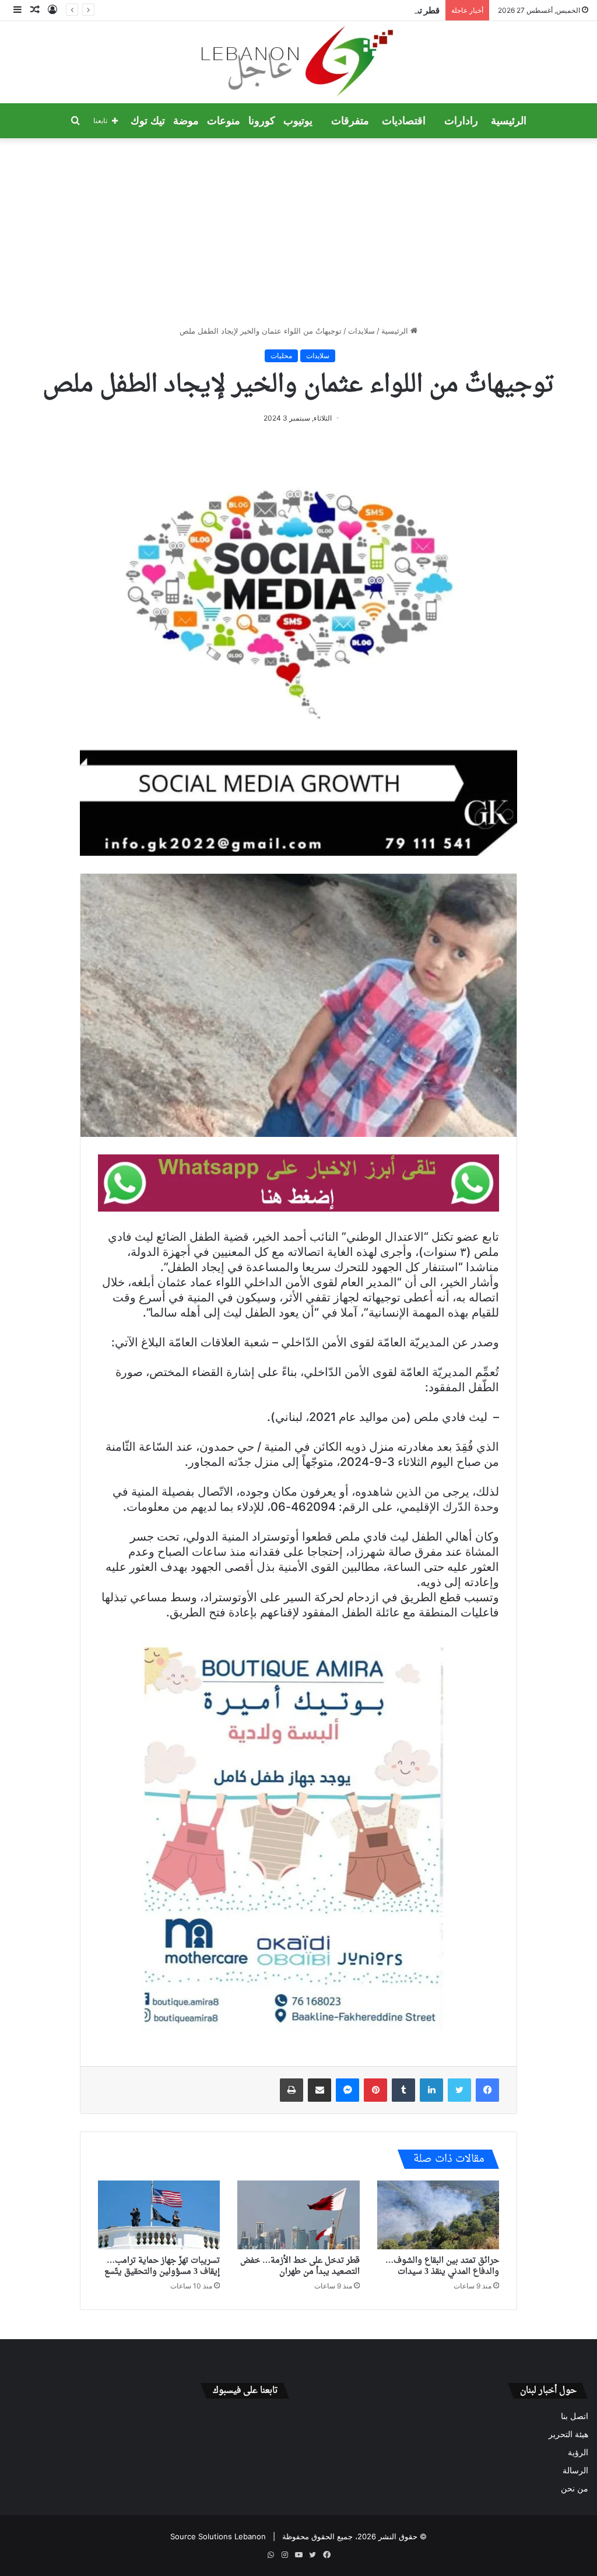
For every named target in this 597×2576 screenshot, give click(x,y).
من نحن (575, 2488)
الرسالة (575, 2470)
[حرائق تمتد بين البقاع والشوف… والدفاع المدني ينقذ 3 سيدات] (438, 2215)
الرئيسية (509, 121)
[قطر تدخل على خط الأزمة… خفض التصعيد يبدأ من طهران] (298, 2215)
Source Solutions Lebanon (218, 2536)
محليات (281, 356)
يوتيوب (298, 121)
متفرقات (350, 121)
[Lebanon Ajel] (299, 62)
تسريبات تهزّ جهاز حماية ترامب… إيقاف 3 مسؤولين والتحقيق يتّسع (162, 2266)
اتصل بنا (575, 2416)
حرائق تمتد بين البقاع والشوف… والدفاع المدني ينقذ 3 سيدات (442, 2266)
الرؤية (578, 2452)
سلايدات (361, 331)
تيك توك (148, 121)
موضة (186, 121)
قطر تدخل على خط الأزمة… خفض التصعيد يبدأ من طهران (338, 10)
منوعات (224, 121)
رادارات (461, 121)
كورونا (262, 121)
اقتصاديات (404, 121)
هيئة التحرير (568, 2434)
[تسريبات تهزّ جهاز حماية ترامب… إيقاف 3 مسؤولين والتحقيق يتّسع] (159, 2215)
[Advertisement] (298, 232)
